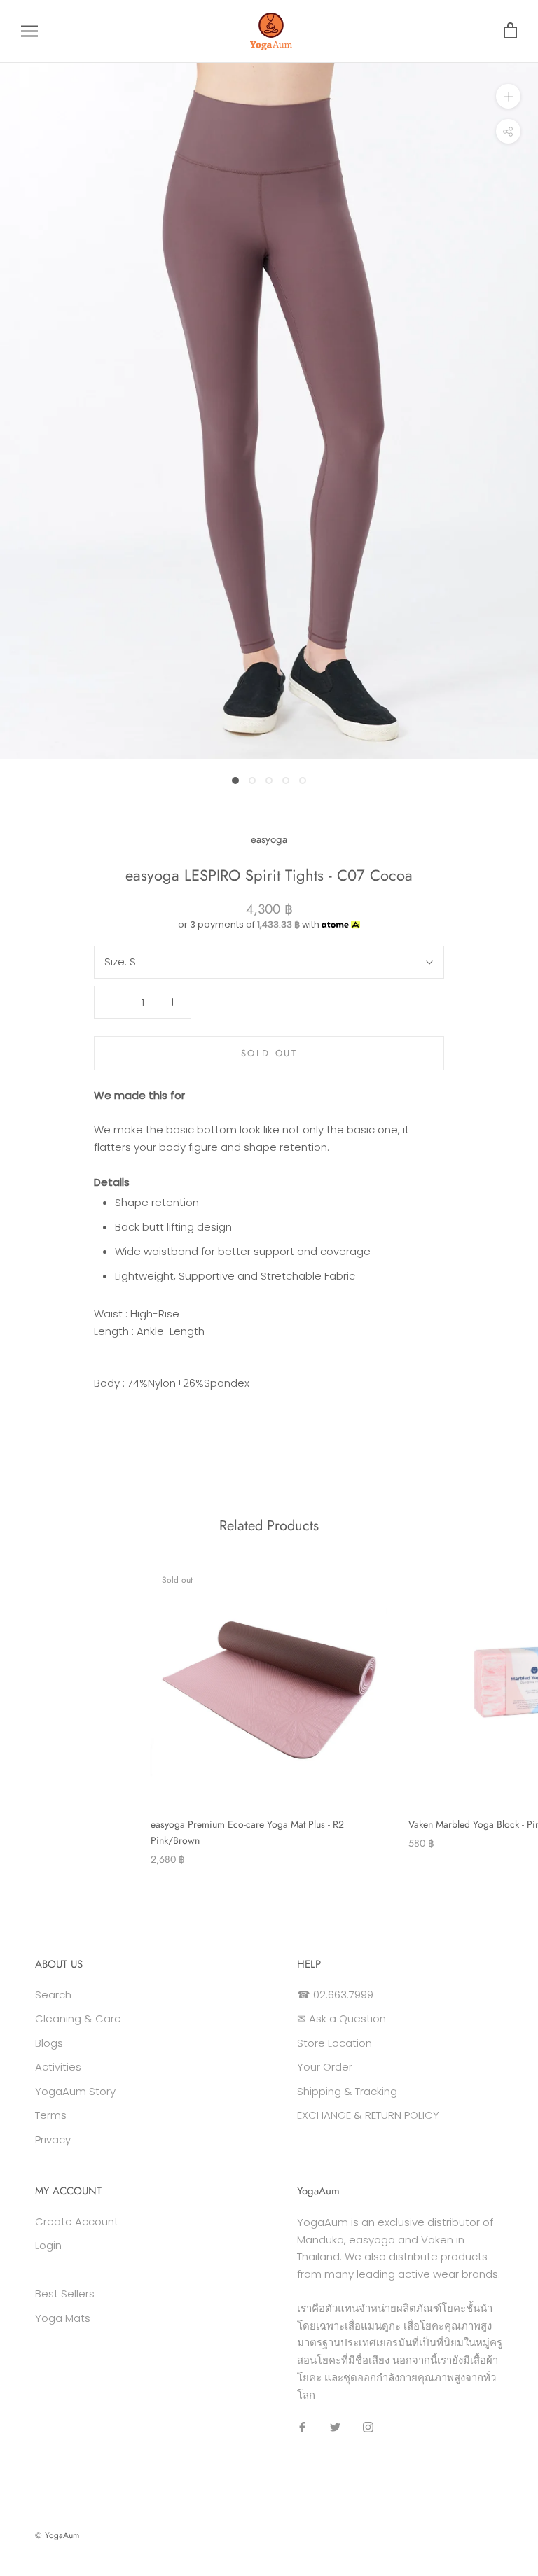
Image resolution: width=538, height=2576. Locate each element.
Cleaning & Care (78, 2018)
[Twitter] (335, 2427)
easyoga (269, 839)
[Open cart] (510, 31)
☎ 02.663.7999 (335, 1995)
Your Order (325, 2067)
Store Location (334, 2043)
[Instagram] (368, 2427)
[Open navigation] (29, 31)
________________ (91, 2270)
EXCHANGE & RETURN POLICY (368, 2115)
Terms (51, 2115)
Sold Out (269, 1053)
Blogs (49, 2043)
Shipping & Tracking (347, 2091)
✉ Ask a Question (342, 2018)
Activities (58, 2067)
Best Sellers (65, 2294)
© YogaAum (57, 2535)
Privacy (53, 2140)
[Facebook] (302, 2427)
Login (48, 2245)
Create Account (77, 2221)
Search (53, 1995)
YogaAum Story (75, 2091)
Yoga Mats (63, 2318)
